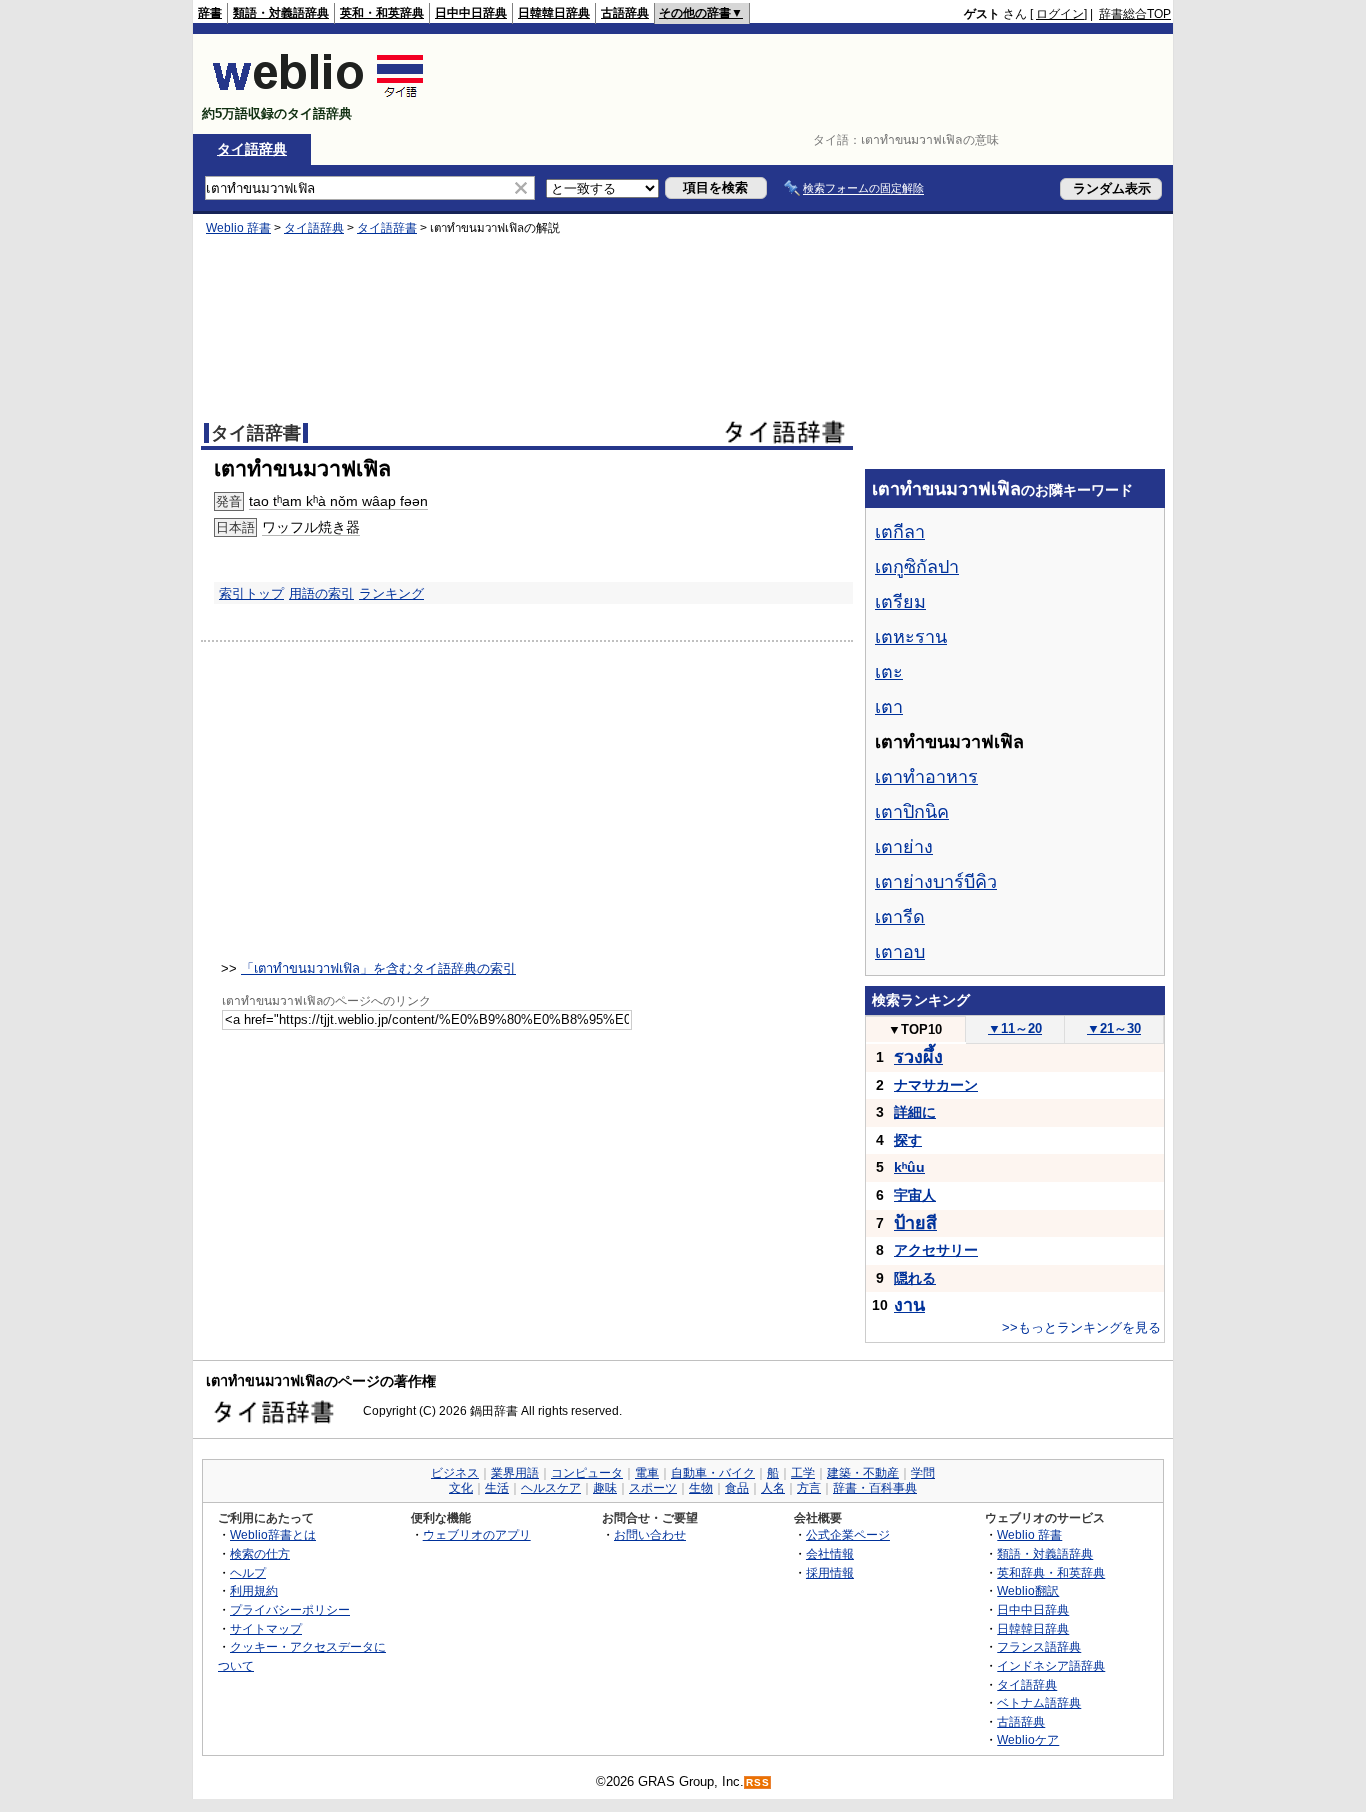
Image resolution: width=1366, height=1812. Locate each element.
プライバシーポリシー (290, 1609)
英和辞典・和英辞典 (1051, 1572)
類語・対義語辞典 (281, 13)
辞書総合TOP (1135, 14)
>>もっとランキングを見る (1081, 1327)
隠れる (915, 1278)
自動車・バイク (713, 1473)
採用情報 (830, 1572)
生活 (497, 1488)
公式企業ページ (848, 1534)
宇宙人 (915, 1195)
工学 (803, 1473)
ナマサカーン (936, 1085)
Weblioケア (1028, 1739)
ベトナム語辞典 (1039, 1702)
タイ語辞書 (387, 228)
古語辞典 (625, 13)
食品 (737, 1488)
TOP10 (915, 1029)
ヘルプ (248, 1572)
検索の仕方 (260, 1553)
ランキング (391, 593)
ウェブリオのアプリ (477, 1534)
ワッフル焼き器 (311, 527)
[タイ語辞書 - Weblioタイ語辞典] (318, 96)
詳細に (915, 1112)
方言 (809, 1488)
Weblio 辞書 (238, 228)
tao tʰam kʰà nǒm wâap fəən (338, 501)
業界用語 (515, 1473)
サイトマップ (266, 1628)
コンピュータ (587, 1473)
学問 (923, 1473)
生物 (701, 1488)
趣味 (605, 1488)
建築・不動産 (863, 1473)
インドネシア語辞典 (1051, 1665)
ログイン (1060, 14)
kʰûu (909, 1167)
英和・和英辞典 (382, 13)
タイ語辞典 (252, 149)
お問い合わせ (650, 1534)
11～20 (1015, 1028)
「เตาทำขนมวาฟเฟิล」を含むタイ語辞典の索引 (378, 968)
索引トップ (251, 593)
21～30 (1114, 1028)
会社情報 (830, 1553)
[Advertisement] (807, 84)
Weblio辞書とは (273, 1534)
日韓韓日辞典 (554, 13)
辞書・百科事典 (875, 1488)
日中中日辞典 (471, 13)
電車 (647, 1473)
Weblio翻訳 (1028, 1590)
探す (908, 1140)
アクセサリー (936, 1250)
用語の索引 (321, 593)
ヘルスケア (551, 1488)
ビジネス (455, 1473)
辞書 (210, 13)
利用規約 (254, 1590)
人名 (773, 1488)
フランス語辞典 (1039, 1646)
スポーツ (653, 1488)
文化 (461, 1488)
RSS (758, 1782)
